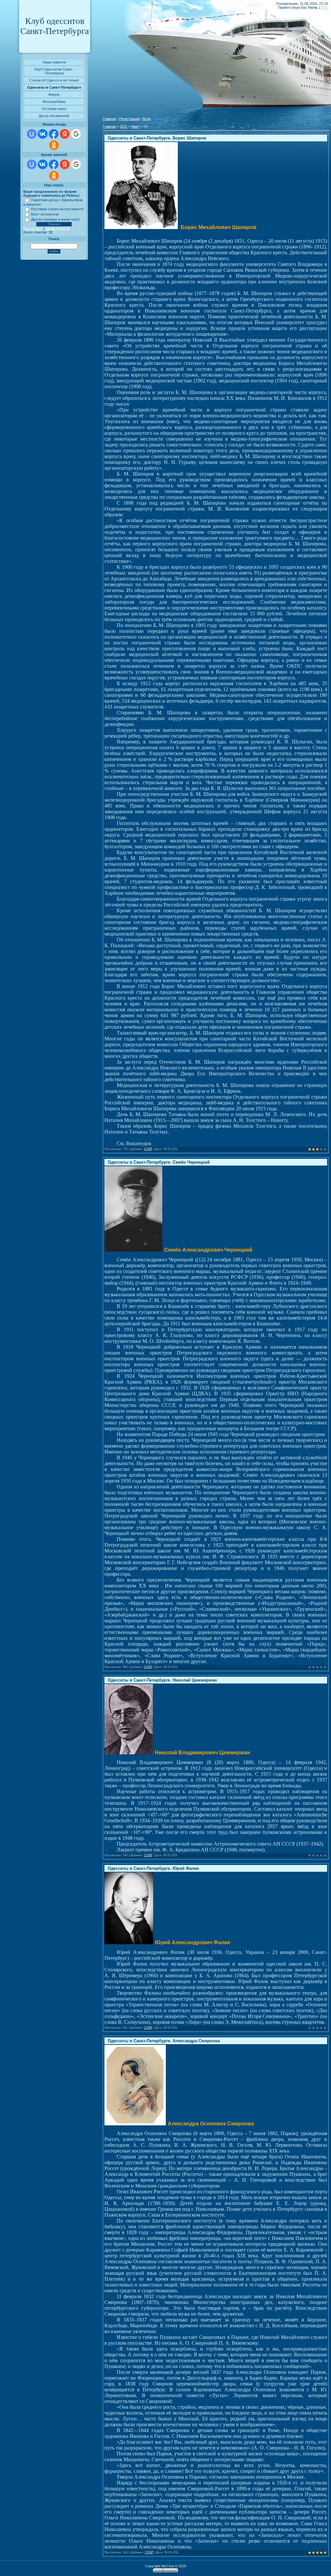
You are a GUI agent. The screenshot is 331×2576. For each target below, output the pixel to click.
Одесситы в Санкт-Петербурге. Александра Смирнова (164, 2041)
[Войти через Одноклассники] (54, 145)
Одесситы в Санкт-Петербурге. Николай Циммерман (162, 1680)
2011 (124, 126)
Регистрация (129, 119)
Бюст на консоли (45, 214)
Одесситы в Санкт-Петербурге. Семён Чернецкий (159, 1162)
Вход (147, 119)
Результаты (33, 228)
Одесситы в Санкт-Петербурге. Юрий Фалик (153, 1868)
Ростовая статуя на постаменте (57, 209)
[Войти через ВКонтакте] (43, 134)
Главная (109, 119)
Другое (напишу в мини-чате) (55, 219)
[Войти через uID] (32, 134)
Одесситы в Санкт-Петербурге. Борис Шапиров (157, 138)
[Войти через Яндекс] (65, 134)
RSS (324, 7)
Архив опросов (58, 228)
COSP (148, 1149)
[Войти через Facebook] (54, 134)
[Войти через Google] (76, 134)
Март (135, 126)
